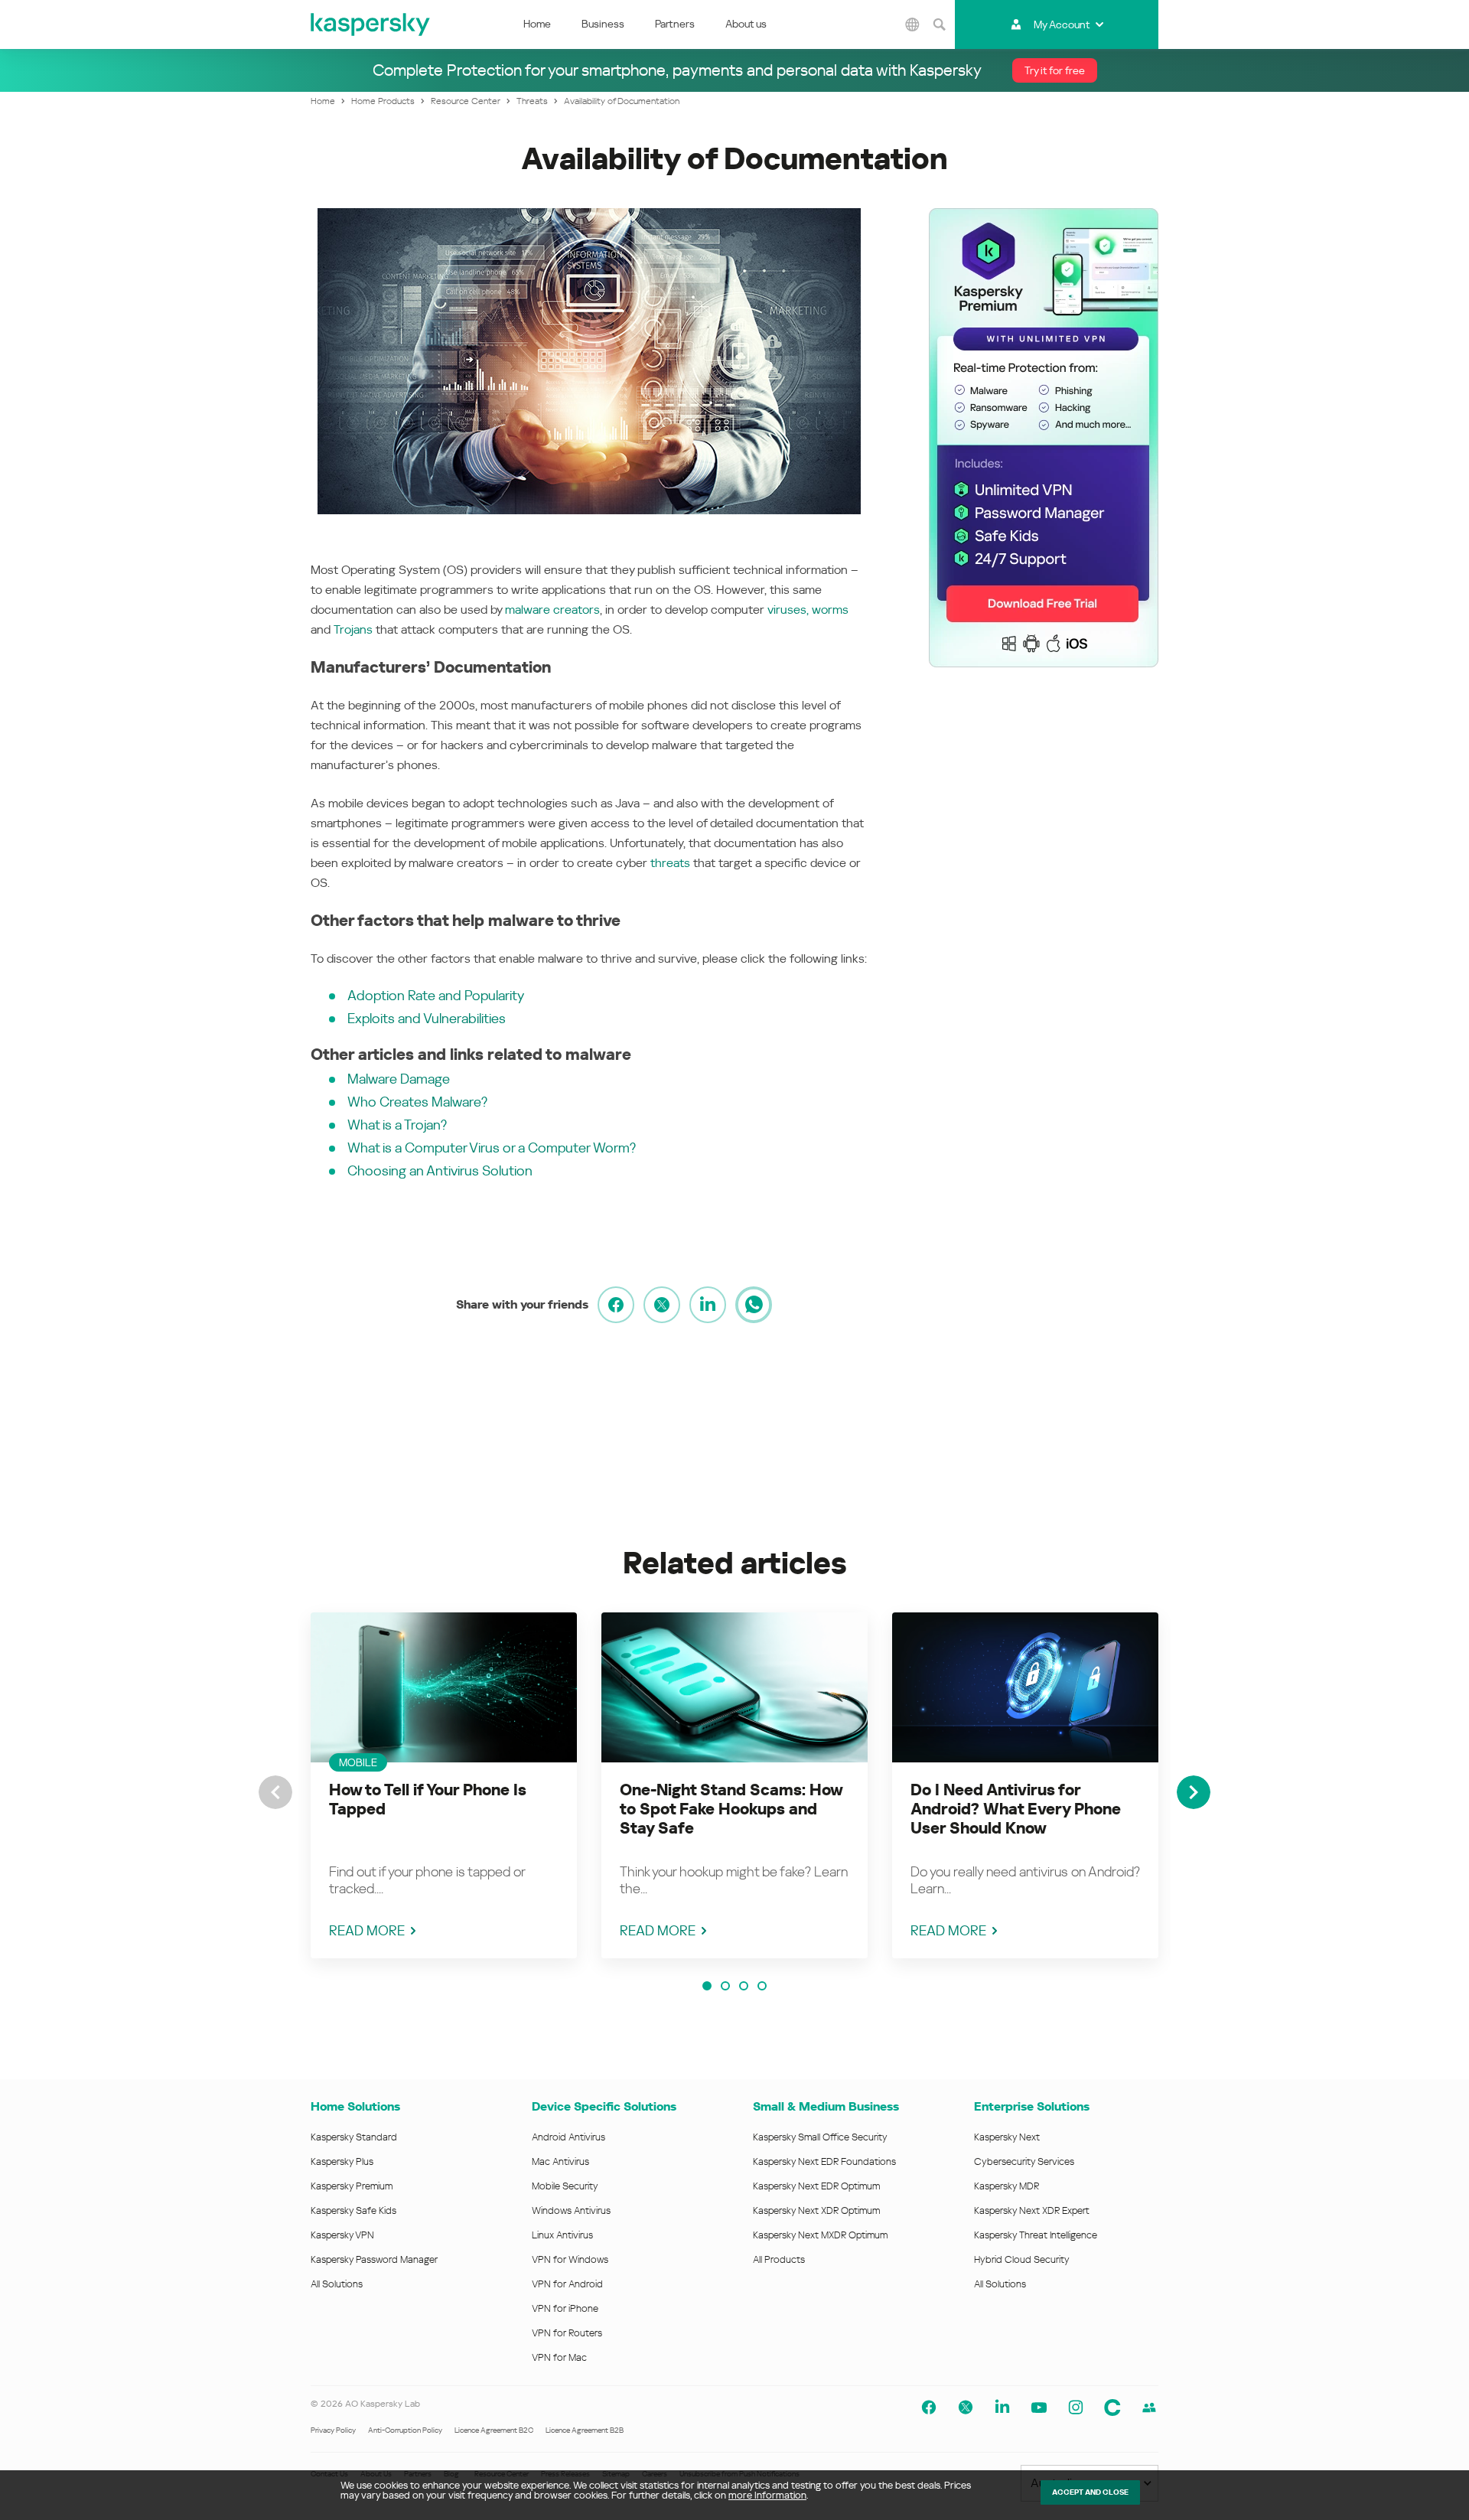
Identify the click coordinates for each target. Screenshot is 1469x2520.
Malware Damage (399, 1079)
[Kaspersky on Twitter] (966, 2408)
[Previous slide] (275, 1792)
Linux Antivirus (562, 2235)
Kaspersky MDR (1006, 2186)
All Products (779, 2259)
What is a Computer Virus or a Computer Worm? (492, 1148)
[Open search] (940, 24)
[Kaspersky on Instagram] (1076, 2408)
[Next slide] (1194, 1792)
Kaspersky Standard (354, 2137)
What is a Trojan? (397, 1125)
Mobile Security (565, 2186)
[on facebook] (616, 1305)
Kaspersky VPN (342, 2235)
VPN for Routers (567, 2333)
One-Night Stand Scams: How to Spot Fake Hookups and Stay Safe (731, 1809)
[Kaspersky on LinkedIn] (1002, 2408)
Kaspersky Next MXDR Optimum (820, 2235)
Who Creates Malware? (417, 1102)
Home (537, 24)
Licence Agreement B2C (494, 2430)
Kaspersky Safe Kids (353, 2210)
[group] (444, 1785)
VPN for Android (567, 2284)
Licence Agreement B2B (585, 2430)
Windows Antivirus (571, 2210)
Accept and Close (1090, 2492)
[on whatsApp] (754, 1305)
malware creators (552, 610)
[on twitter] (662, 1305)
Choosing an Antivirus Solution (440, 1170)
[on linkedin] (708, 1305)
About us (746, 24)
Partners (675, 24)
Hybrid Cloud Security (1022, 2259)
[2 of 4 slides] (725, 1986)
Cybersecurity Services (1024, 2161)
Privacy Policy (333, 2430)
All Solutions (337, 2284)
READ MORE (367, 1930)
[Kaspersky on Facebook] (929, 2408)
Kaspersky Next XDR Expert (1032, 2210)
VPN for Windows (570, 2259)
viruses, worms (808, 610)
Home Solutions (355, 2106)
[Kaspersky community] (1112, 2408)
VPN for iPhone (565, 2308)
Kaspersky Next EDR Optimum (816, 2186)
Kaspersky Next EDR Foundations (824, 2161)
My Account (1062, 24)
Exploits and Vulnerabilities (427, 1018)
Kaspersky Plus (342, 2161)
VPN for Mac (559, 2357)
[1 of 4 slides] (707, 1986)
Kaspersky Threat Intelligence (1036, 2235)
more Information (767, 2495)
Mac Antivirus (560, 2161)
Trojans (353, 629)
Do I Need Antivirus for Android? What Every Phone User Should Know (1016, 1809)
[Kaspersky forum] (1149, 2408)
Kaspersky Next (1007, 2137)
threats (670, 863)
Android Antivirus (568, 2137)
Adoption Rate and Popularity (436, 995)
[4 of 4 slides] (762, 1986)
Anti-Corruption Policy (405, 2430)
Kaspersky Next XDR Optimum (816, 2210)
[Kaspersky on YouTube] (1039, 2408)
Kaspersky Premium (352, 2186)
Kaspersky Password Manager (374, 2259)
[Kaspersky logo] (371, 24)
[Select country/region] (913, 24)
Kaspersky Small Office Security (820, 2137)
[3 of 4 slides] (744, 1986)
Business (603, 24)
